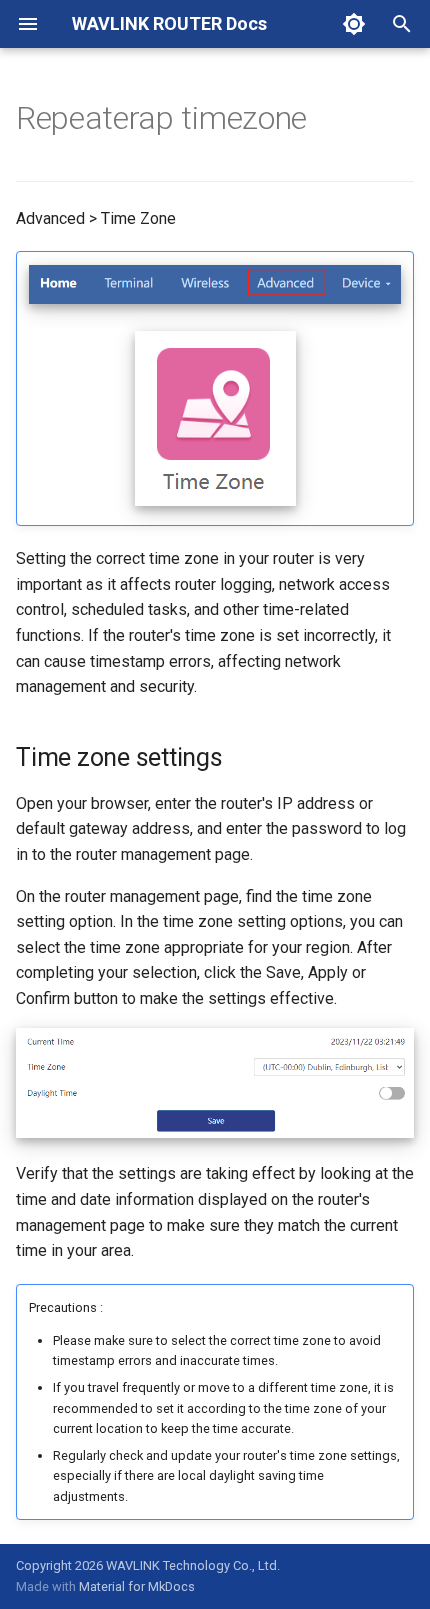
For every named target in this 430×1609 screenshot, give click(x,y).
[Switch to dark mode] (354, 24)
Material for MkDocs (137, 1586)
